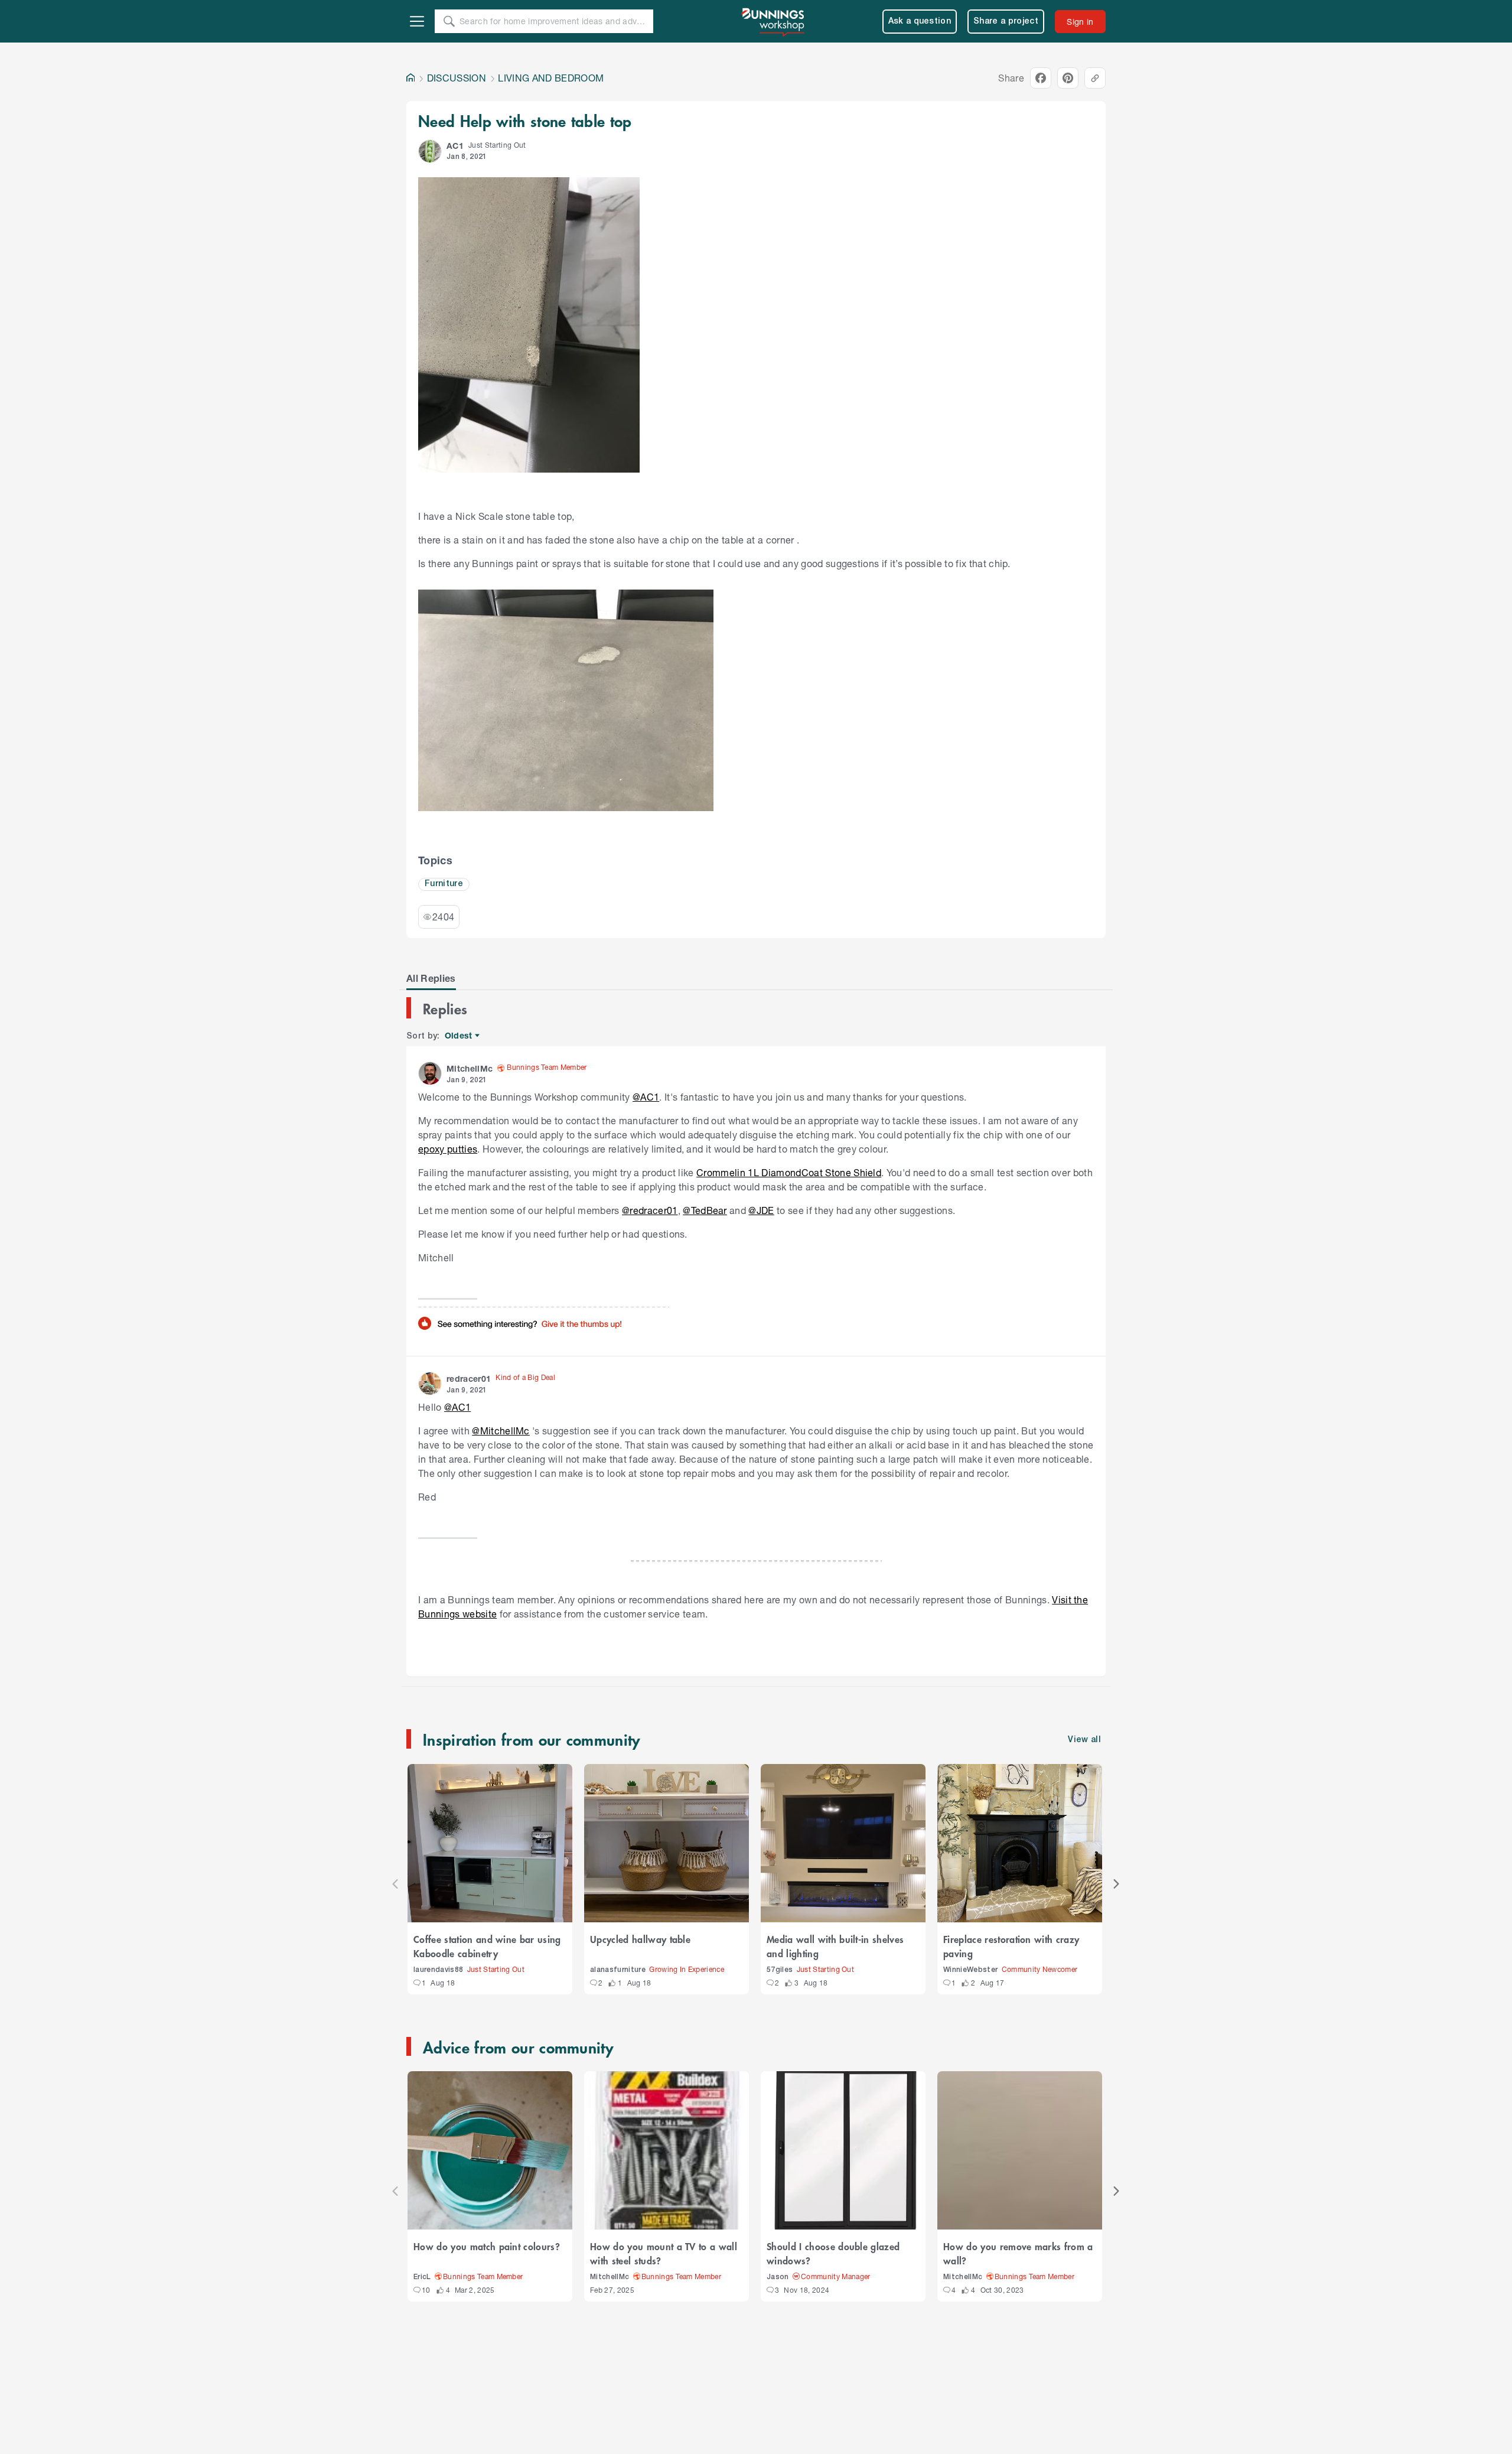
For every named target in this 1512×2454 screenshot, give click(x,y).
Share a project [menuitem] (1006, 22)
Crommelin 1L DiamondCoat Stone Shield (789, 1172)
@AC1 (646, 1097)
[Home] (410, 78)
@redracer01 (650, 1210)
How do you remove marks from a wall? (1018, 2253)
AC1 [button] (455, 146)
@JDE (761, 1210)
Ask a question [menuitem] (920, 22)
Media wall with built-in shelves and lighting (835, 1946)
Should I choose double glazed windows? (833, 2253)
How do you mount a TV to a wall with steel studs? (664, 2253)
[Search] (449, 21)
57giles (780, 1970)
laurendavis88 (438, 1970)
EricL (422, 2277)
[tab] (431, 978)
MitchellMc (610, 2277)
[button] (430, 151)
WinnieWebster (970, 1970)
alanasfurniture (618, 1970)
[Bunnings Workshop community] (774, 21)
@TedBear (705, 1210)
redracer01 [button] (469, 1379)
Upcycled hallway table (640, 1939)
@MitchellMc (501, 1431)
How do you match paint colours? (487, 2246)
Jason (778, 2277)
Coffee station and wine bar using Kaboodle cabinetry (487, 1946)
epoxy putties (448, 1149)
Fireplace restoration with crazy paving (1011, 1946)
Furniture (444, 884)
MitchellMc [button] (470, 1068)
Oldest (459, 1036)
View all (1084, 1740)
